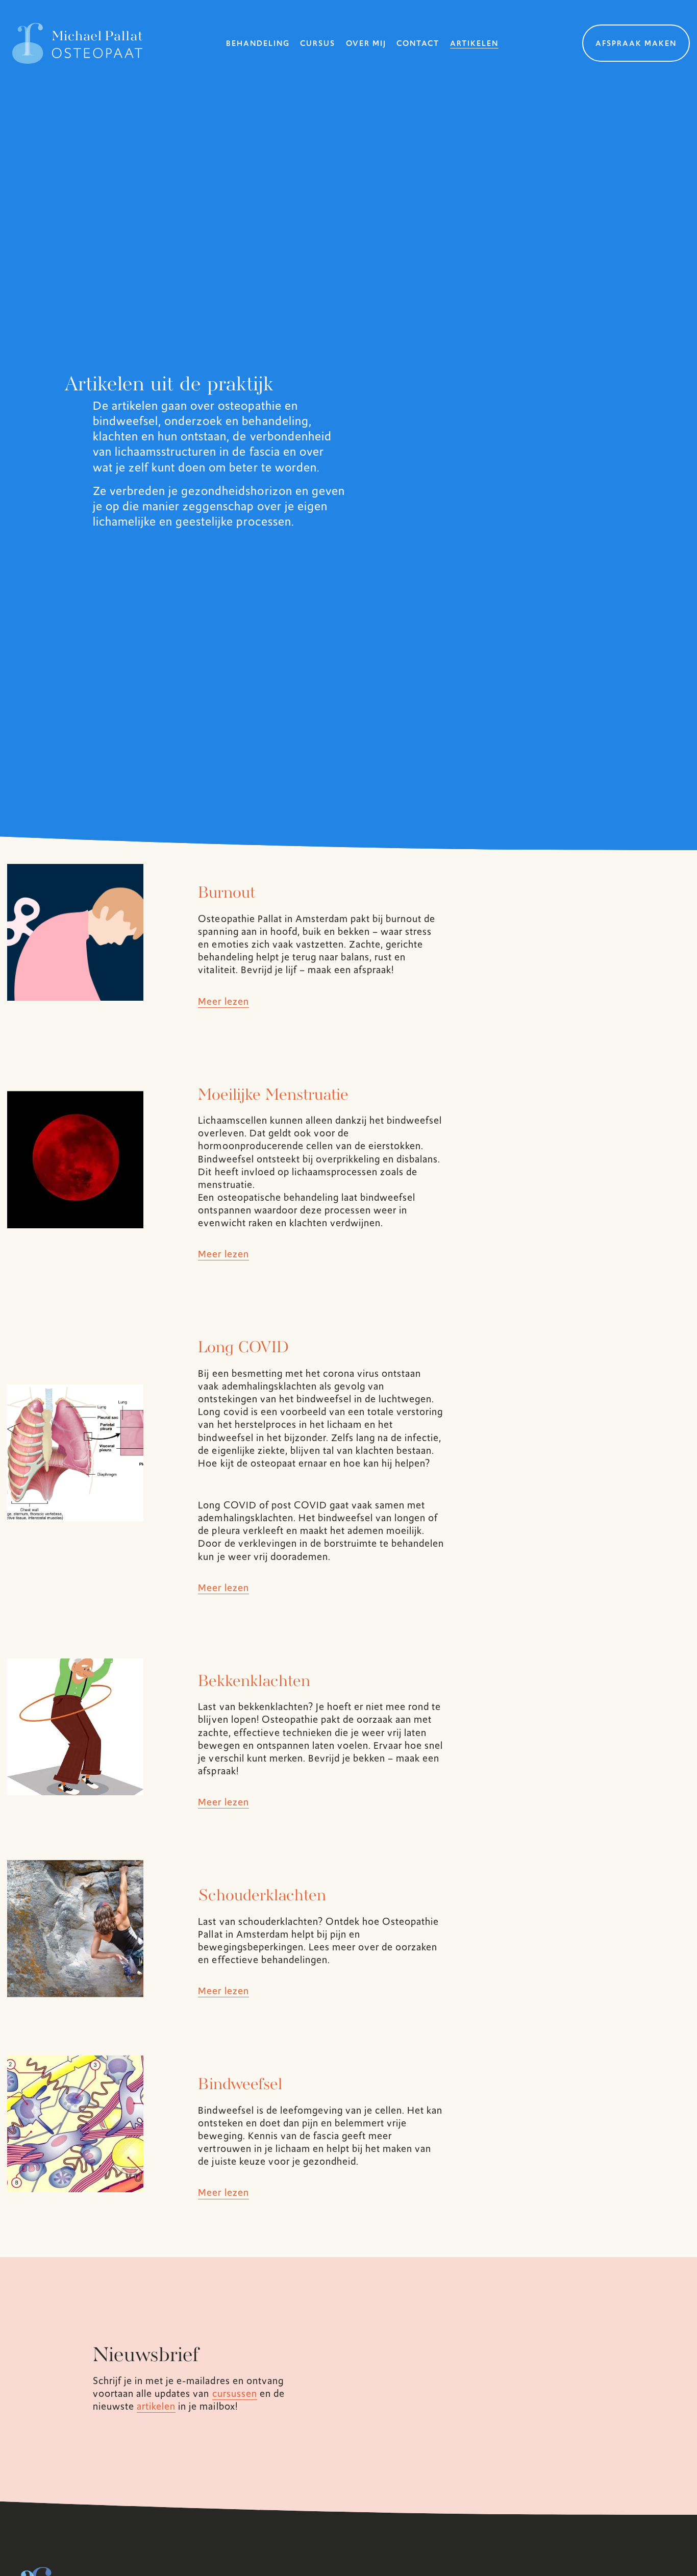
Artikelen (474, 43)
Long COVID (243, 1348)
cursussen (235, 2394)
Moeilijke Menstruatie (273, 1096)
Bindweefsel (240, 2085)
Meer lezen (223, 1001)
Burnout (227, 894)
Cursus (318, 43)
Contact (418, 43)
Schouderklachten (262, 1896)
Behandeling (258, 43)
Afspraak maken (636, 43)
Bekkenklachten (254, 1682)
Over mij (366, 43)
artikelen (156, 2406)
